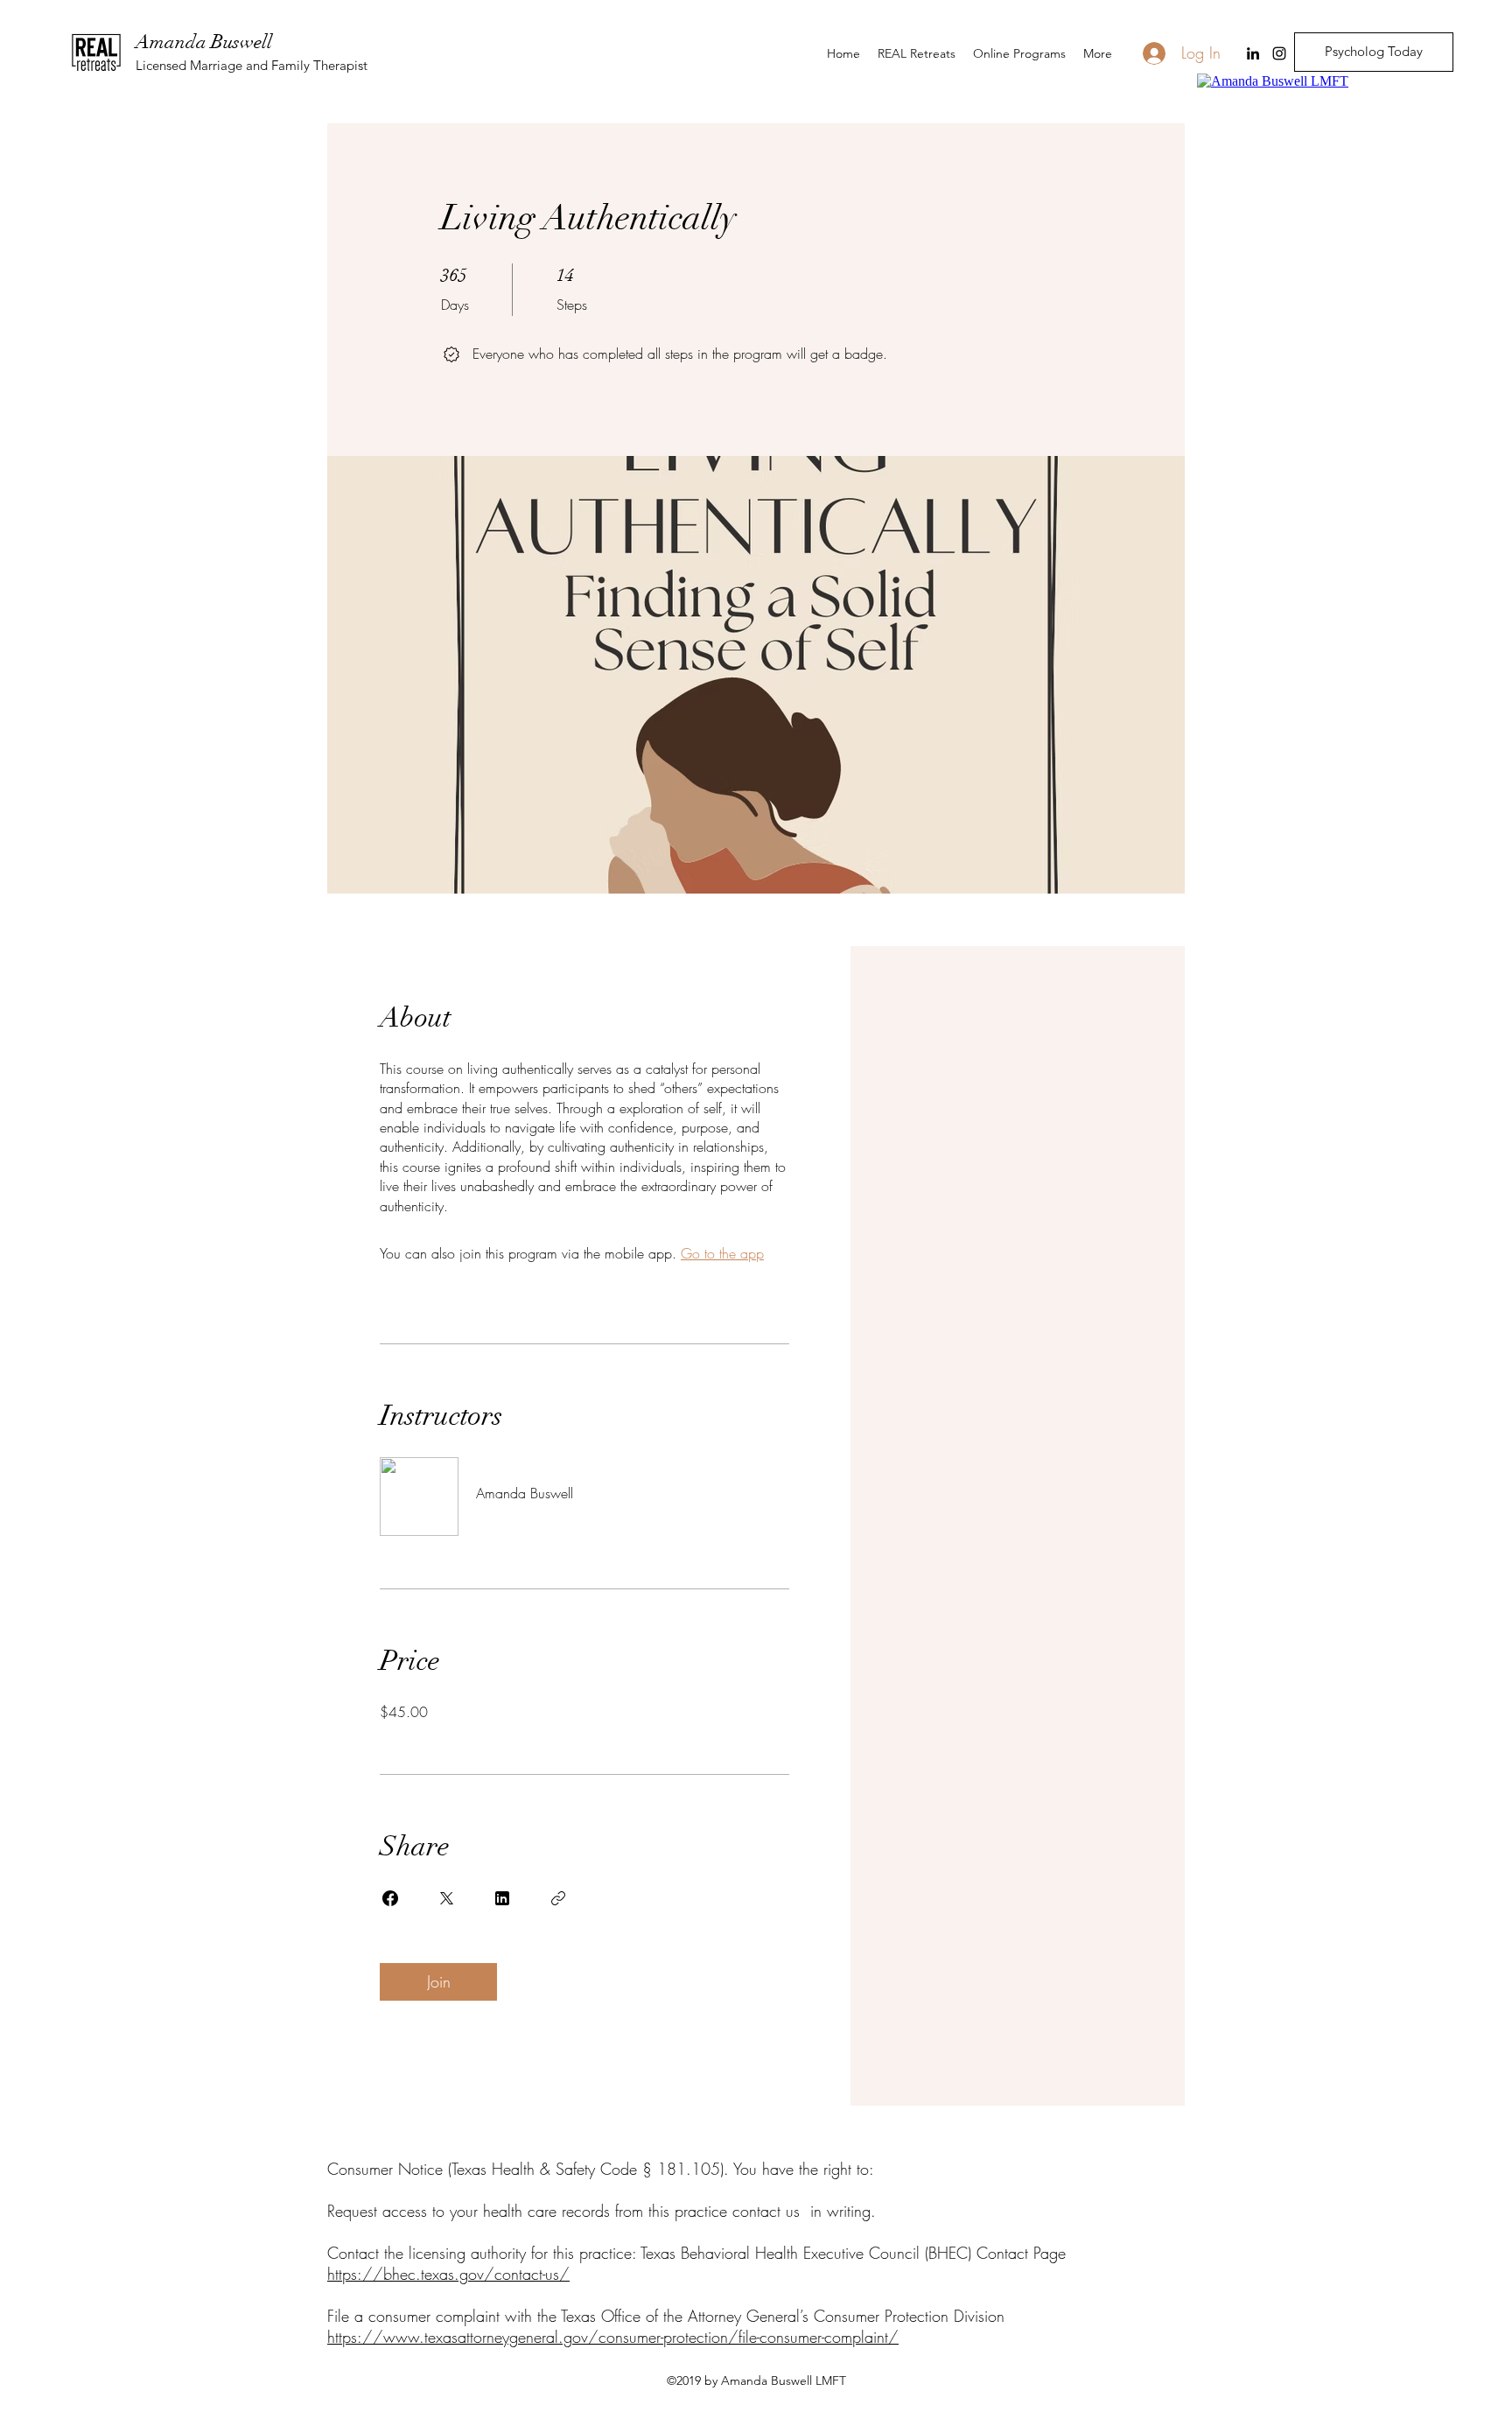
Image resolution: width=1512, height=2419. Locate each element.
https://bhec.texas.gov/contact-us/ (448, 2274)
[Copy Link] (558, 1898)
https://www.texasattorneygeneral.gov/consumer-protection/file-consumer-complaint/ (613, 2337)
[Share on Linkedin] (502, 1898)
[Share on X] (446, 1898)
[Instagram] (1279, 53)
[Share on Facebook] (390, 1898)
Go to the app (722, 1253)
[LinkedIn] (1253, 53)
